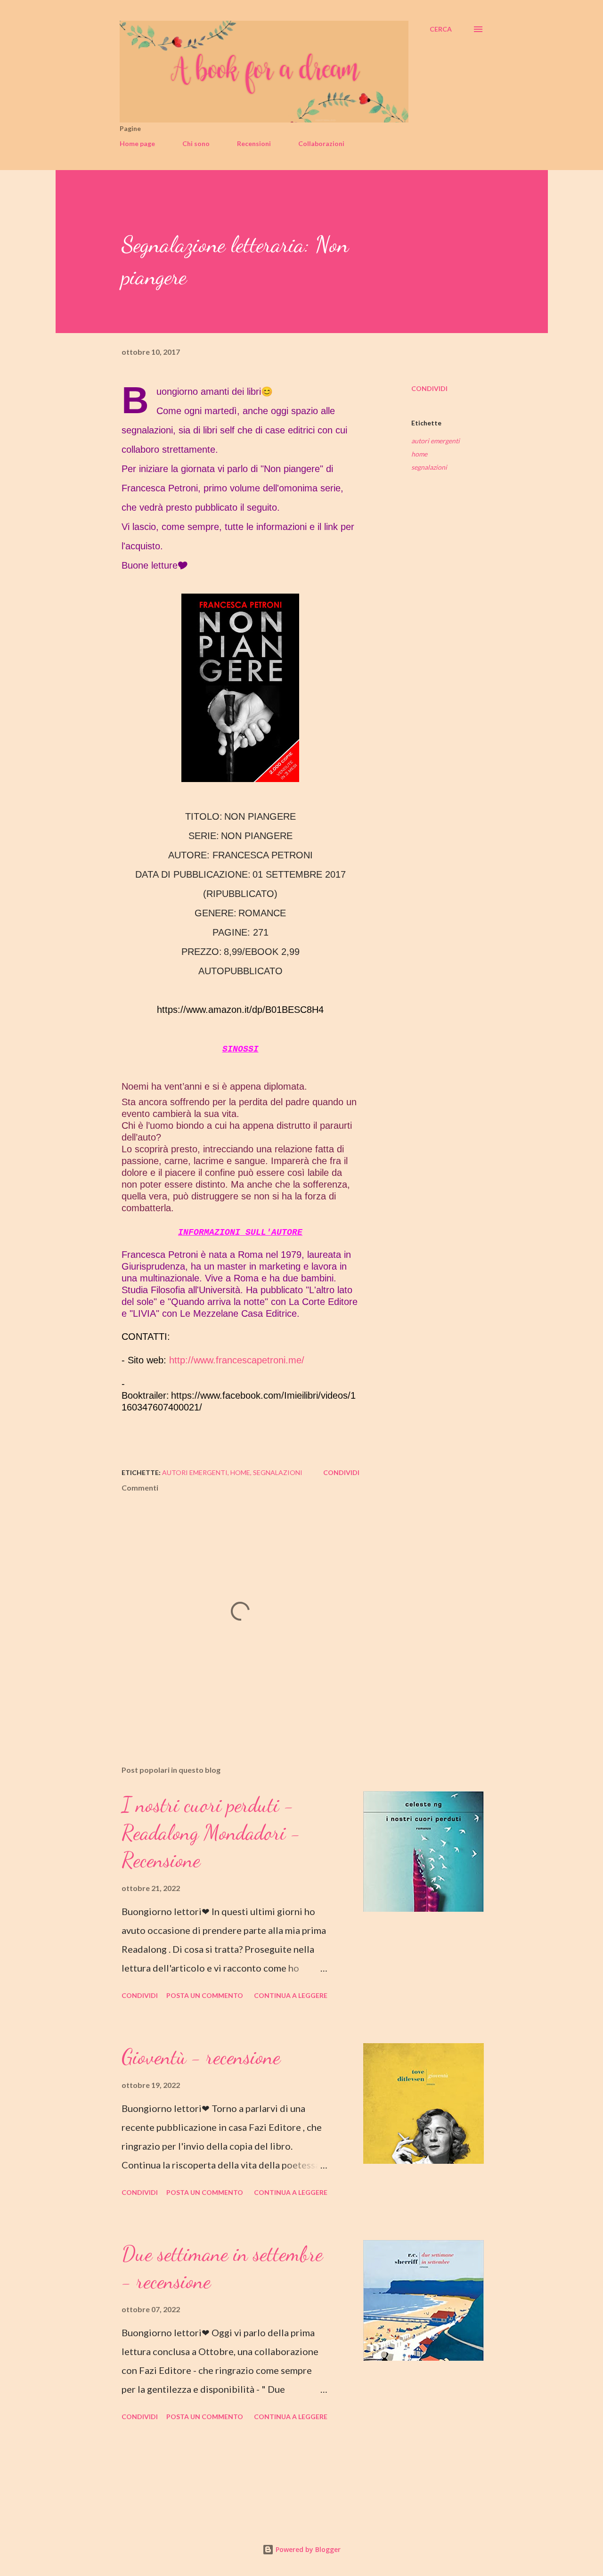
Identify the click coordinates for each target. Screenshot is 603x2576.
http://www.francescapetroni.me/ (237, 1360)
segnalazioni (429, 467)
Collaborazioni (321, 143)
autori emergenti (436, 441)
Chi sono (196, 143)
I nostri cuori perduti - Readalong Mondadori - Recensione (211, 1832)
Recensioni (254, 143)
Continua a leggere (291, 1995)
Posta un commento (205, 1995)
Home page (137, 143)
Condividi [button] (429, 388)
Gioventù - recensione (201, 2057)
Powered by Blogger (307, 2549)
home (419, 454)
